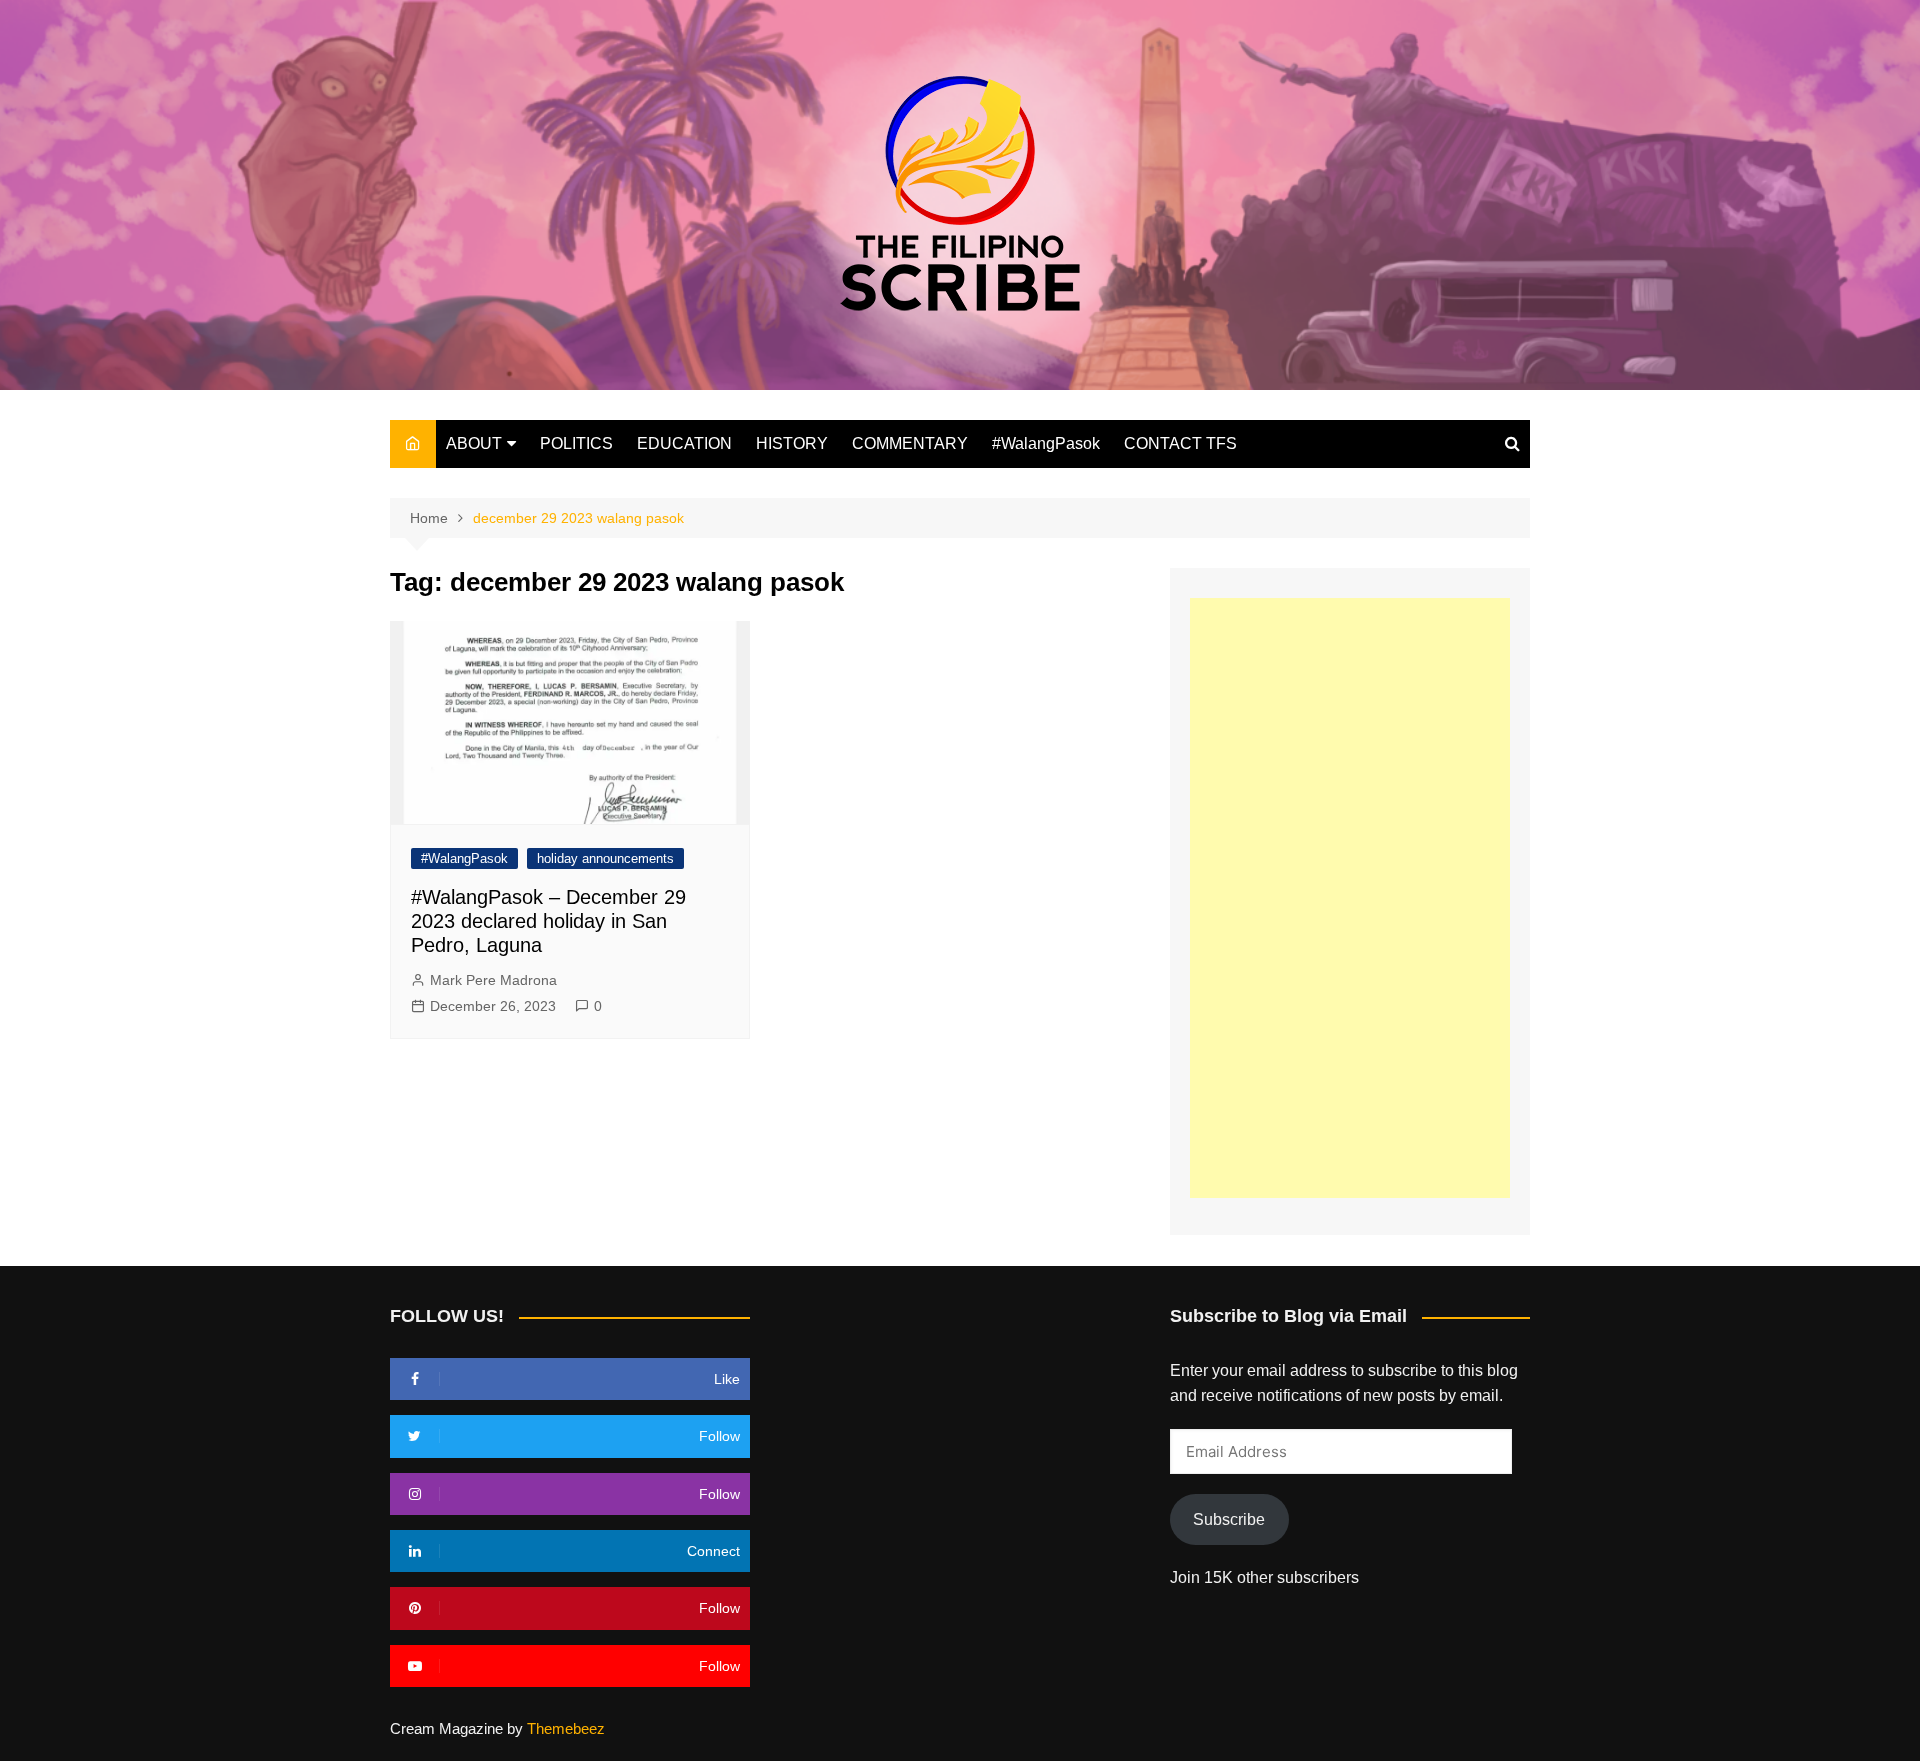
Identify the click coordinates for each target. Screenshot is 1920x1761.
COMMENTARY (910, 443)
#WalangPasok (1046, 443)
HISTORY (792, 443)
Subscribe (1229, 1519)
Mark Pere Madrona (493, 980)
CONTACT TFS (1180, 443)
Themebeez (566, 1728)
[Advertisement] (1350, 898)
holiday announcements (605, 858)
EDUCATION (684, 443)
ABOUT (474, 443)
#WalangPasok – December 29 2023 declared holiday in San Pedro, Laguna (548, 921)
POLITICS (576, 443)
